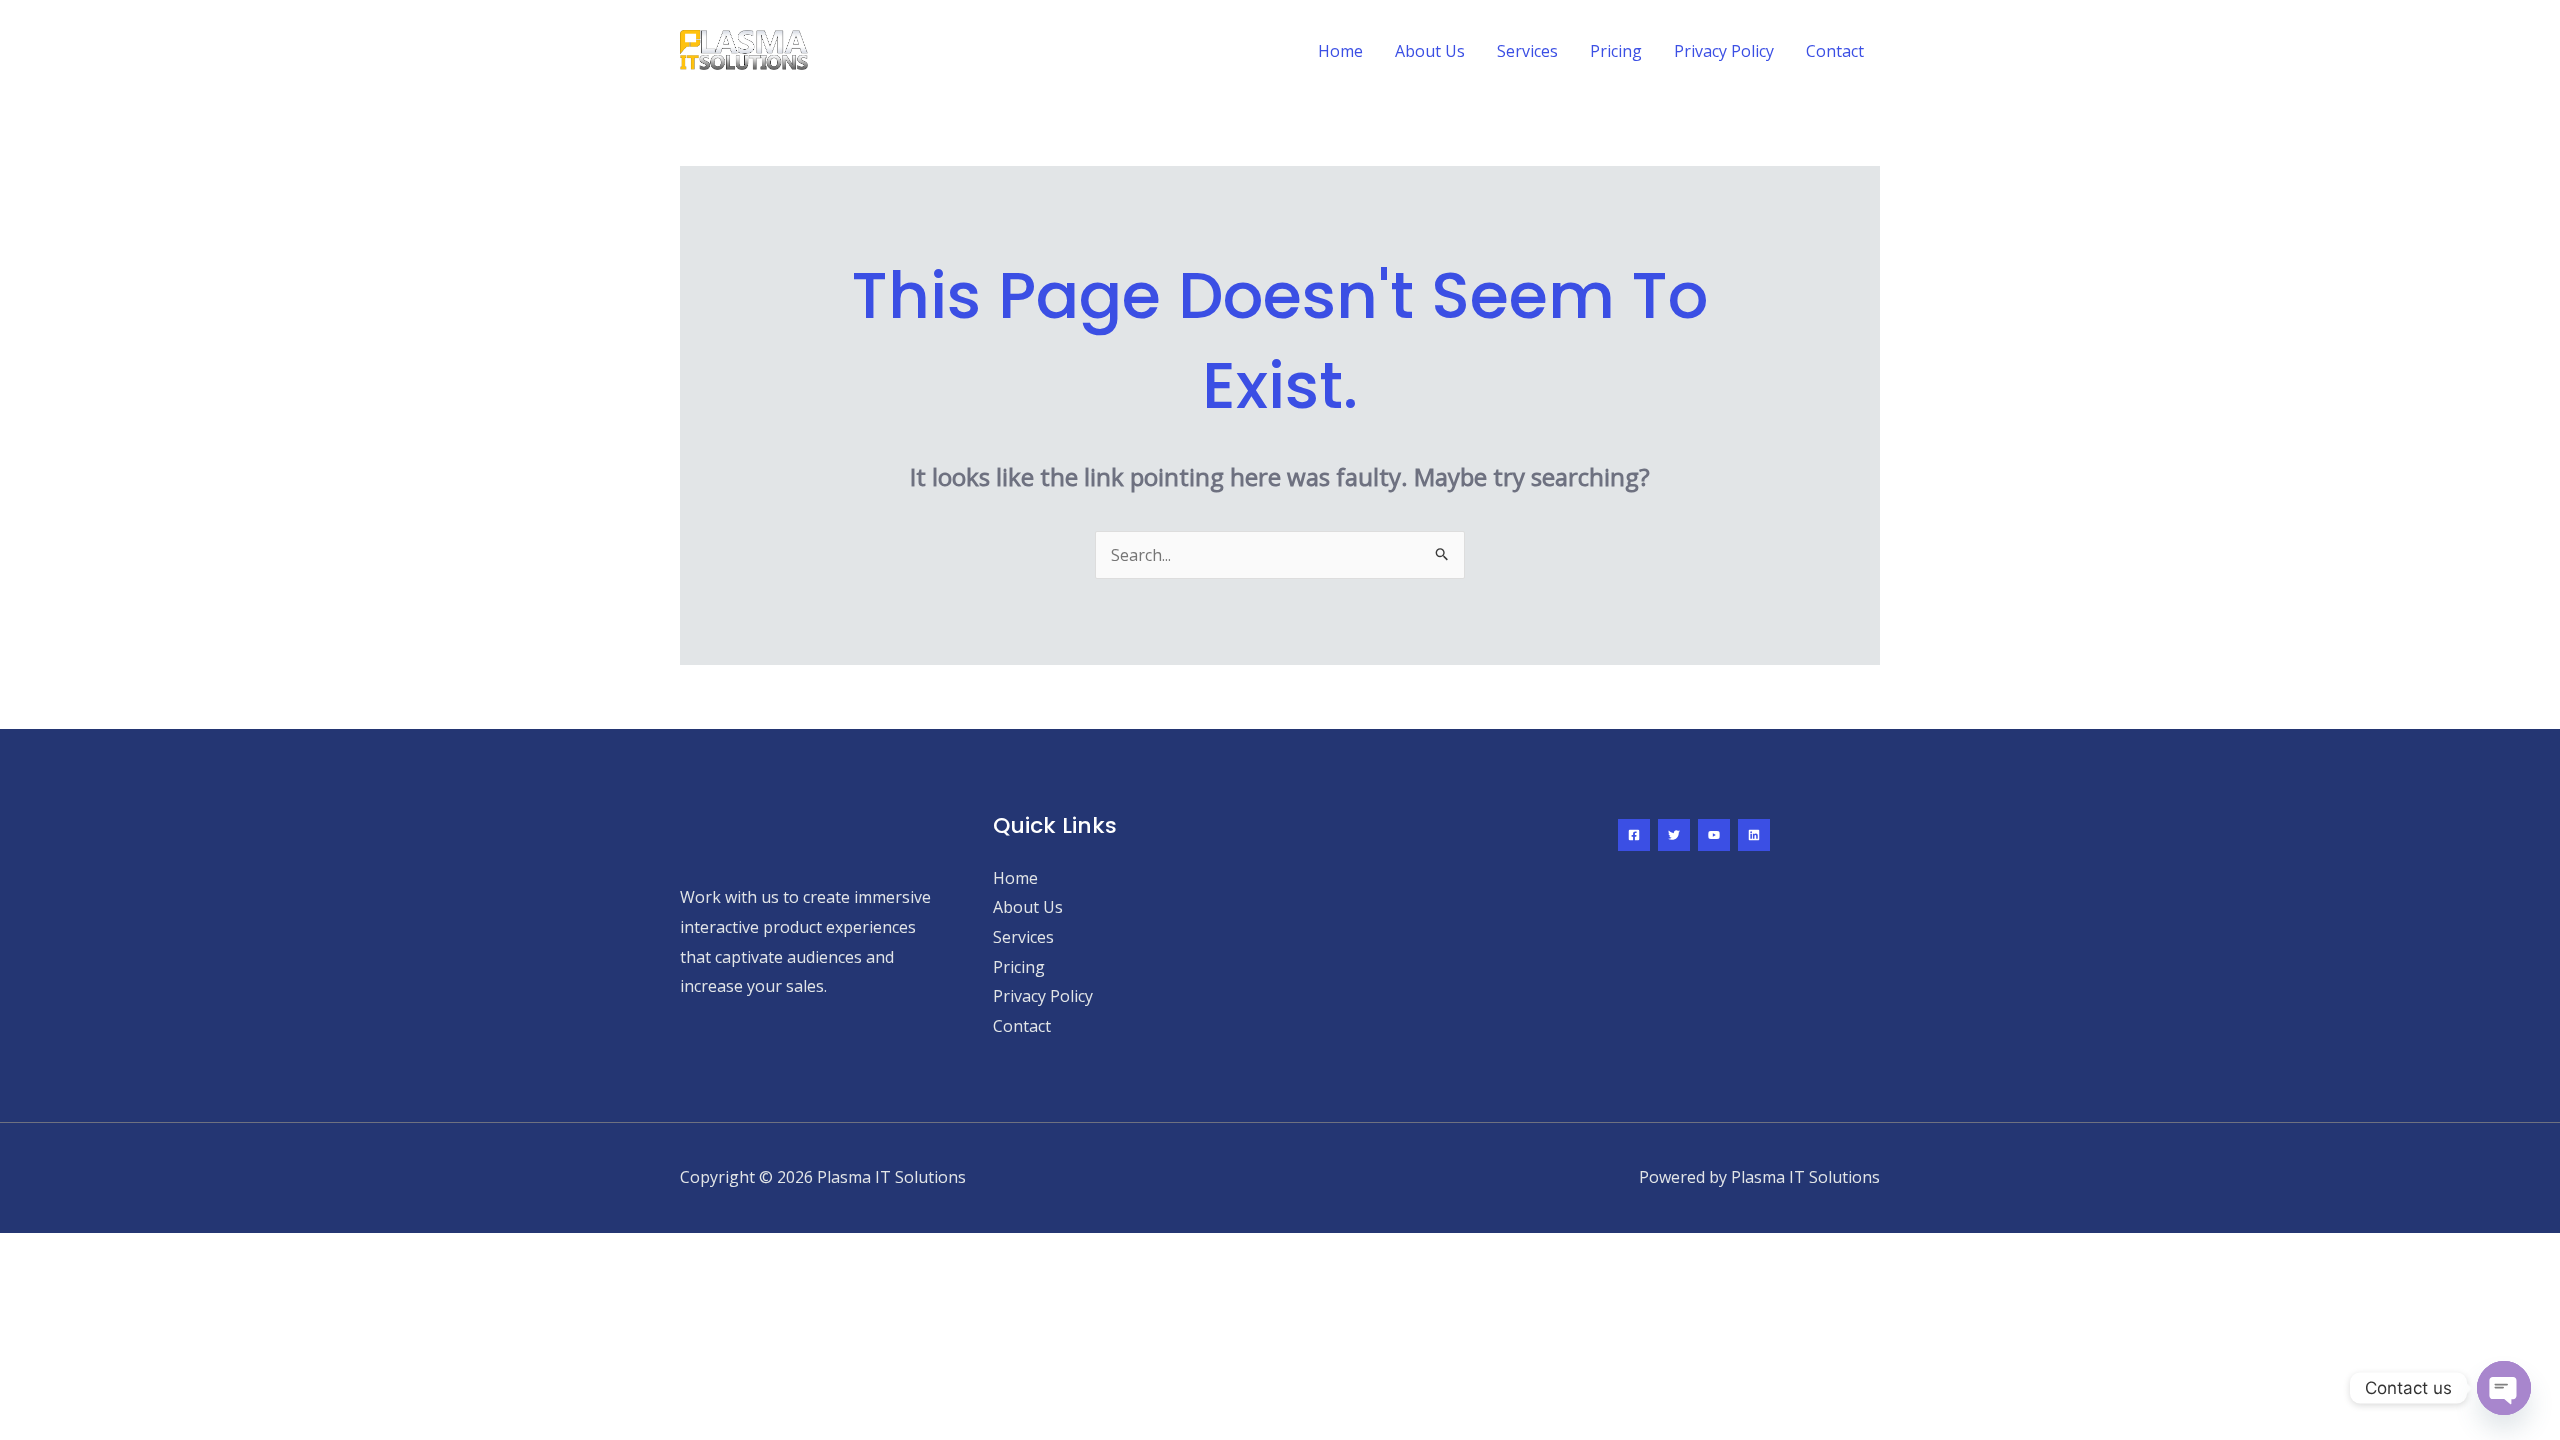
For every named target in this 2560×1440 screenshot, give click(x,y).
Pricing (1616, 51)
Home (1340, 51)
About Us (1430, 51)
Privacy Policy (1724, 51)
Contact (1835, 51)
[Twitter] (1674, 835)
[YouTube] (1714, 835)
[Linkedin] (1754, 835)
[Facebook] (1634, 835)
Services (1527, 51)
